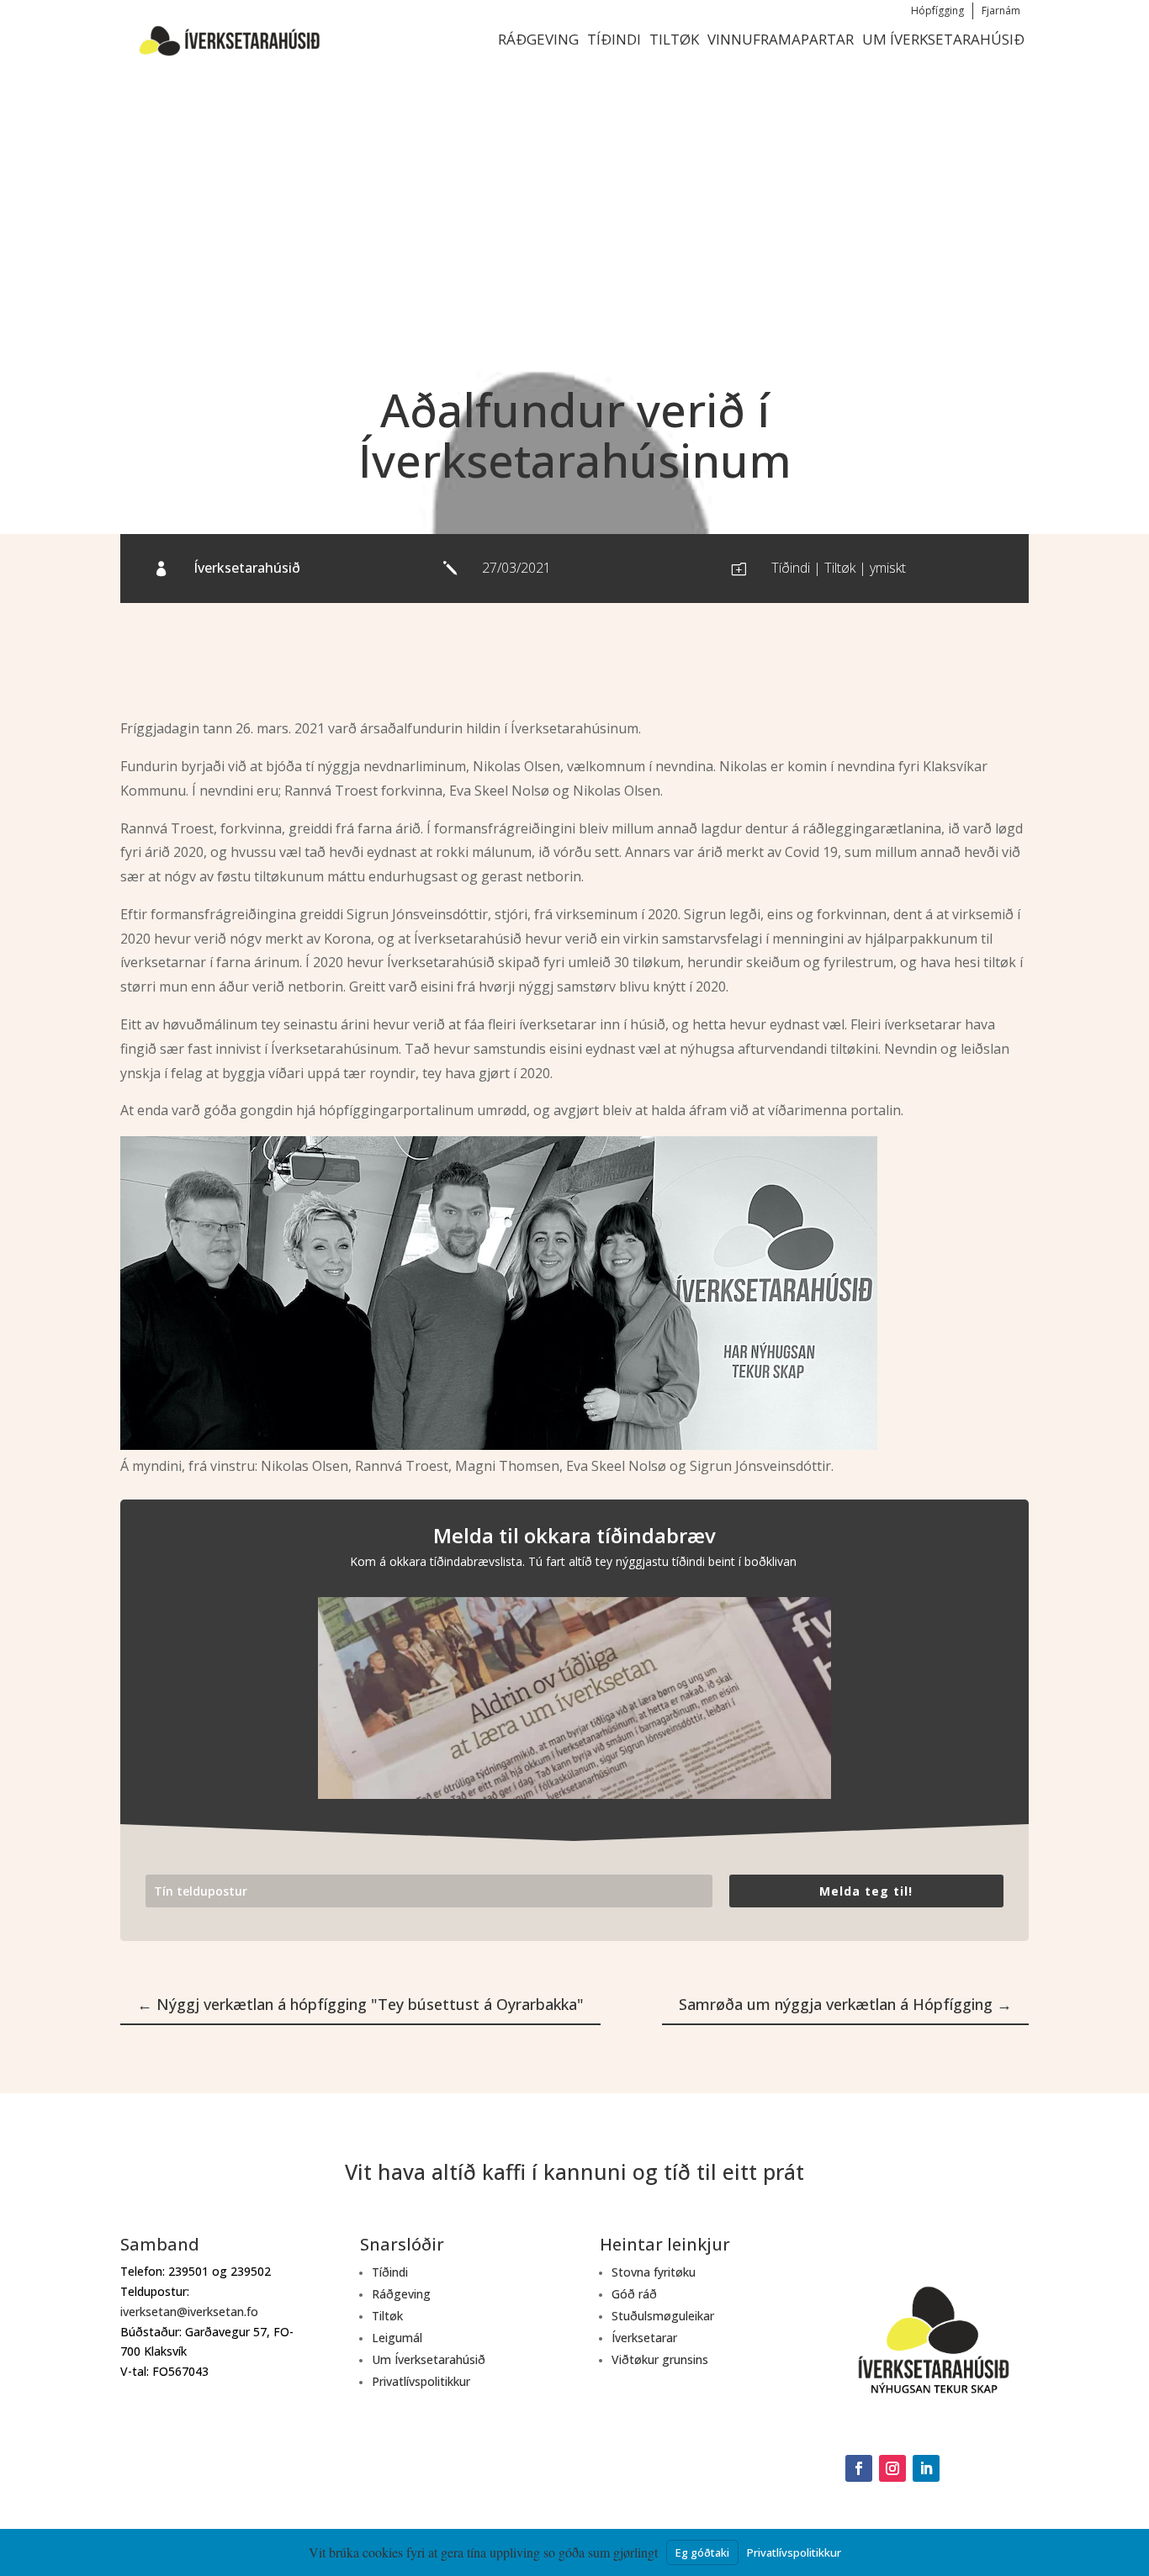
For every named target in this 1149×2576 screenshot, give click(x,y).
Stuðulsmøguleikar (663, 2316)
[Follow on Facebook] (859, 2468)
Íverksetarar (644, 2338)
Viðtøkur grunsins (660, 2359)
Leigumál (397, 2338)
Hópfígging (937, 11)
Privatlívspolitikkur (421, 2381)
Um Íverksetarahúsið (943, 39)
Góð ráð (634, 2294)
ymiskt (888, 568)
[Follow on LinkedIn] (926, 2468)
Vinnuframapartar (781, 39)
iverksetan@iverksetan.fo (189, 2312)
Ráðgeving (538, 39)
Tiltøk (674, 39)
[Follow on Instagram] (892, 2468)
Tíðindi (614, 39)
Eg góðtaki (702, 2552)
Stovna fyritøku (654, 2272)
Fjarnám (1001, 11)
